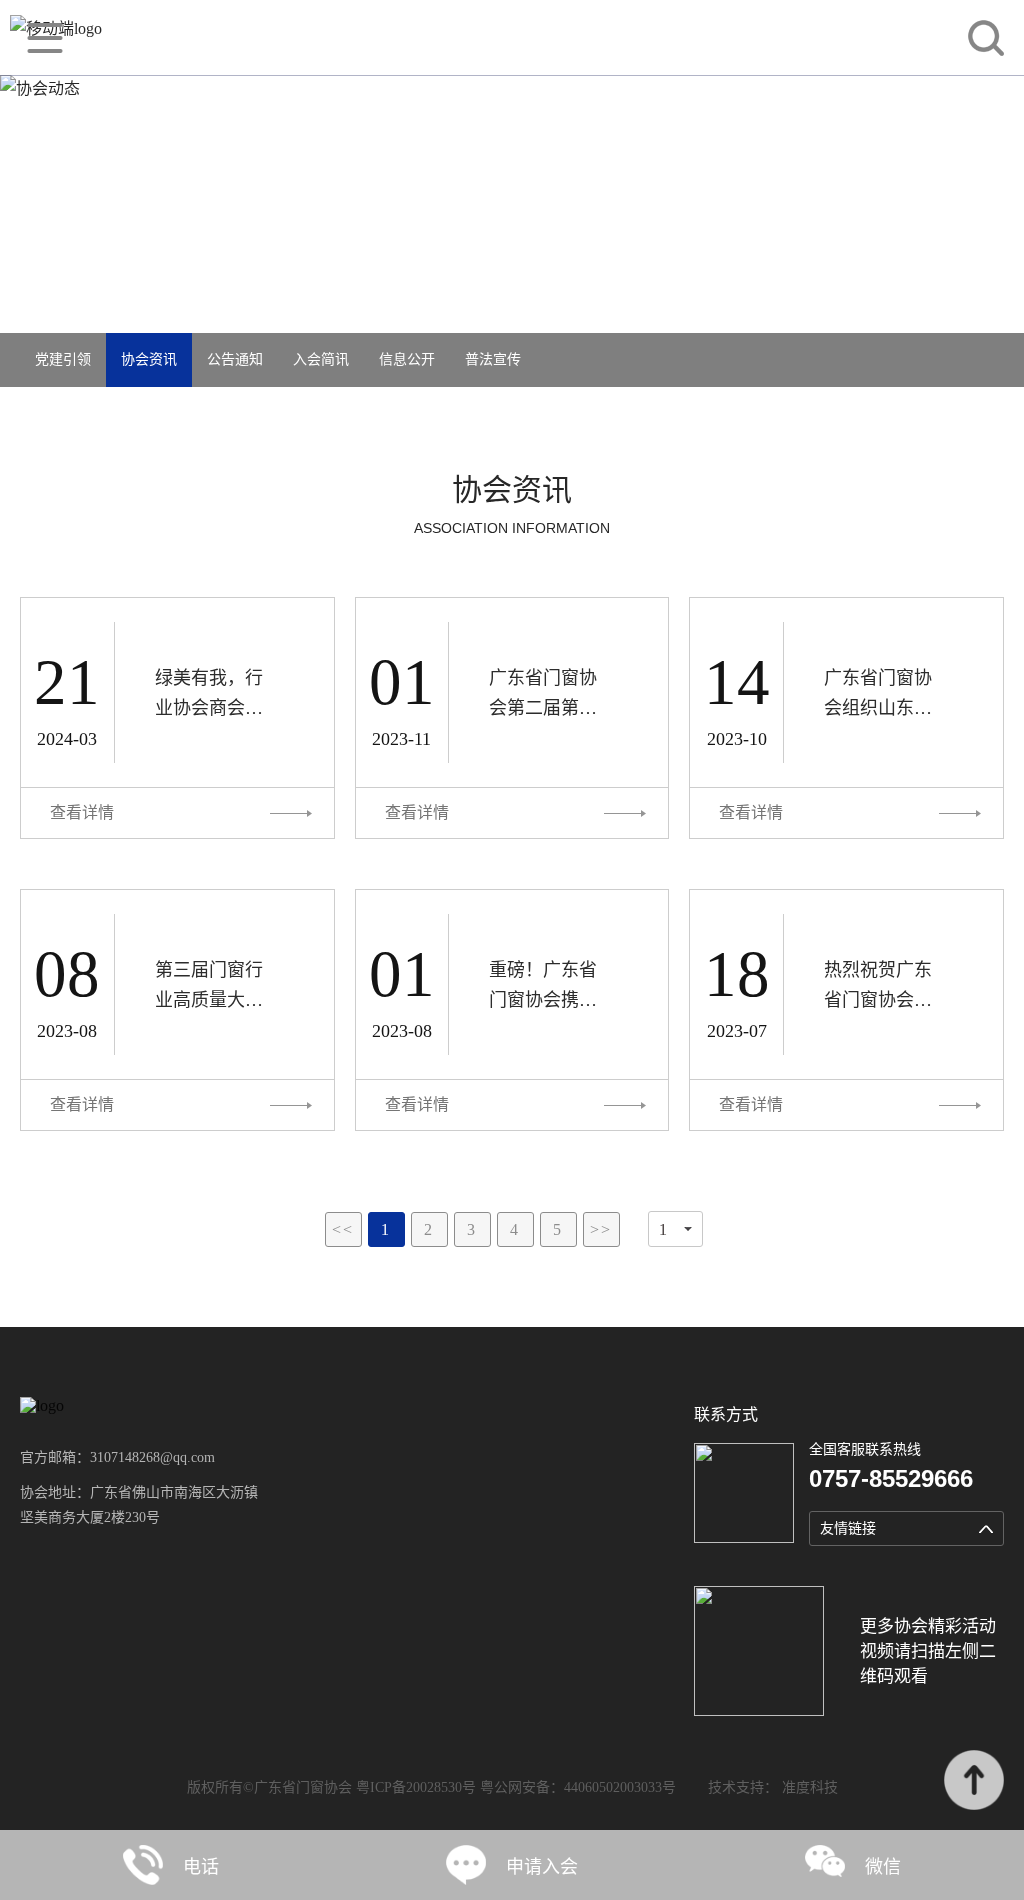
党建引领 (63, 359)
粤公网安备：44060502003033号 (578, 1787)
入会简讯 (321, 359)
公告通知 (235, 359)
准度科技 (810, 1787)
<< (343, 1229)
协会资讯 (149, 359)
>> (601, 1229)
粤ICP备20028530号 (416, 1787)
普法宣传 (493, 359)
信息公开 (407, 359)
